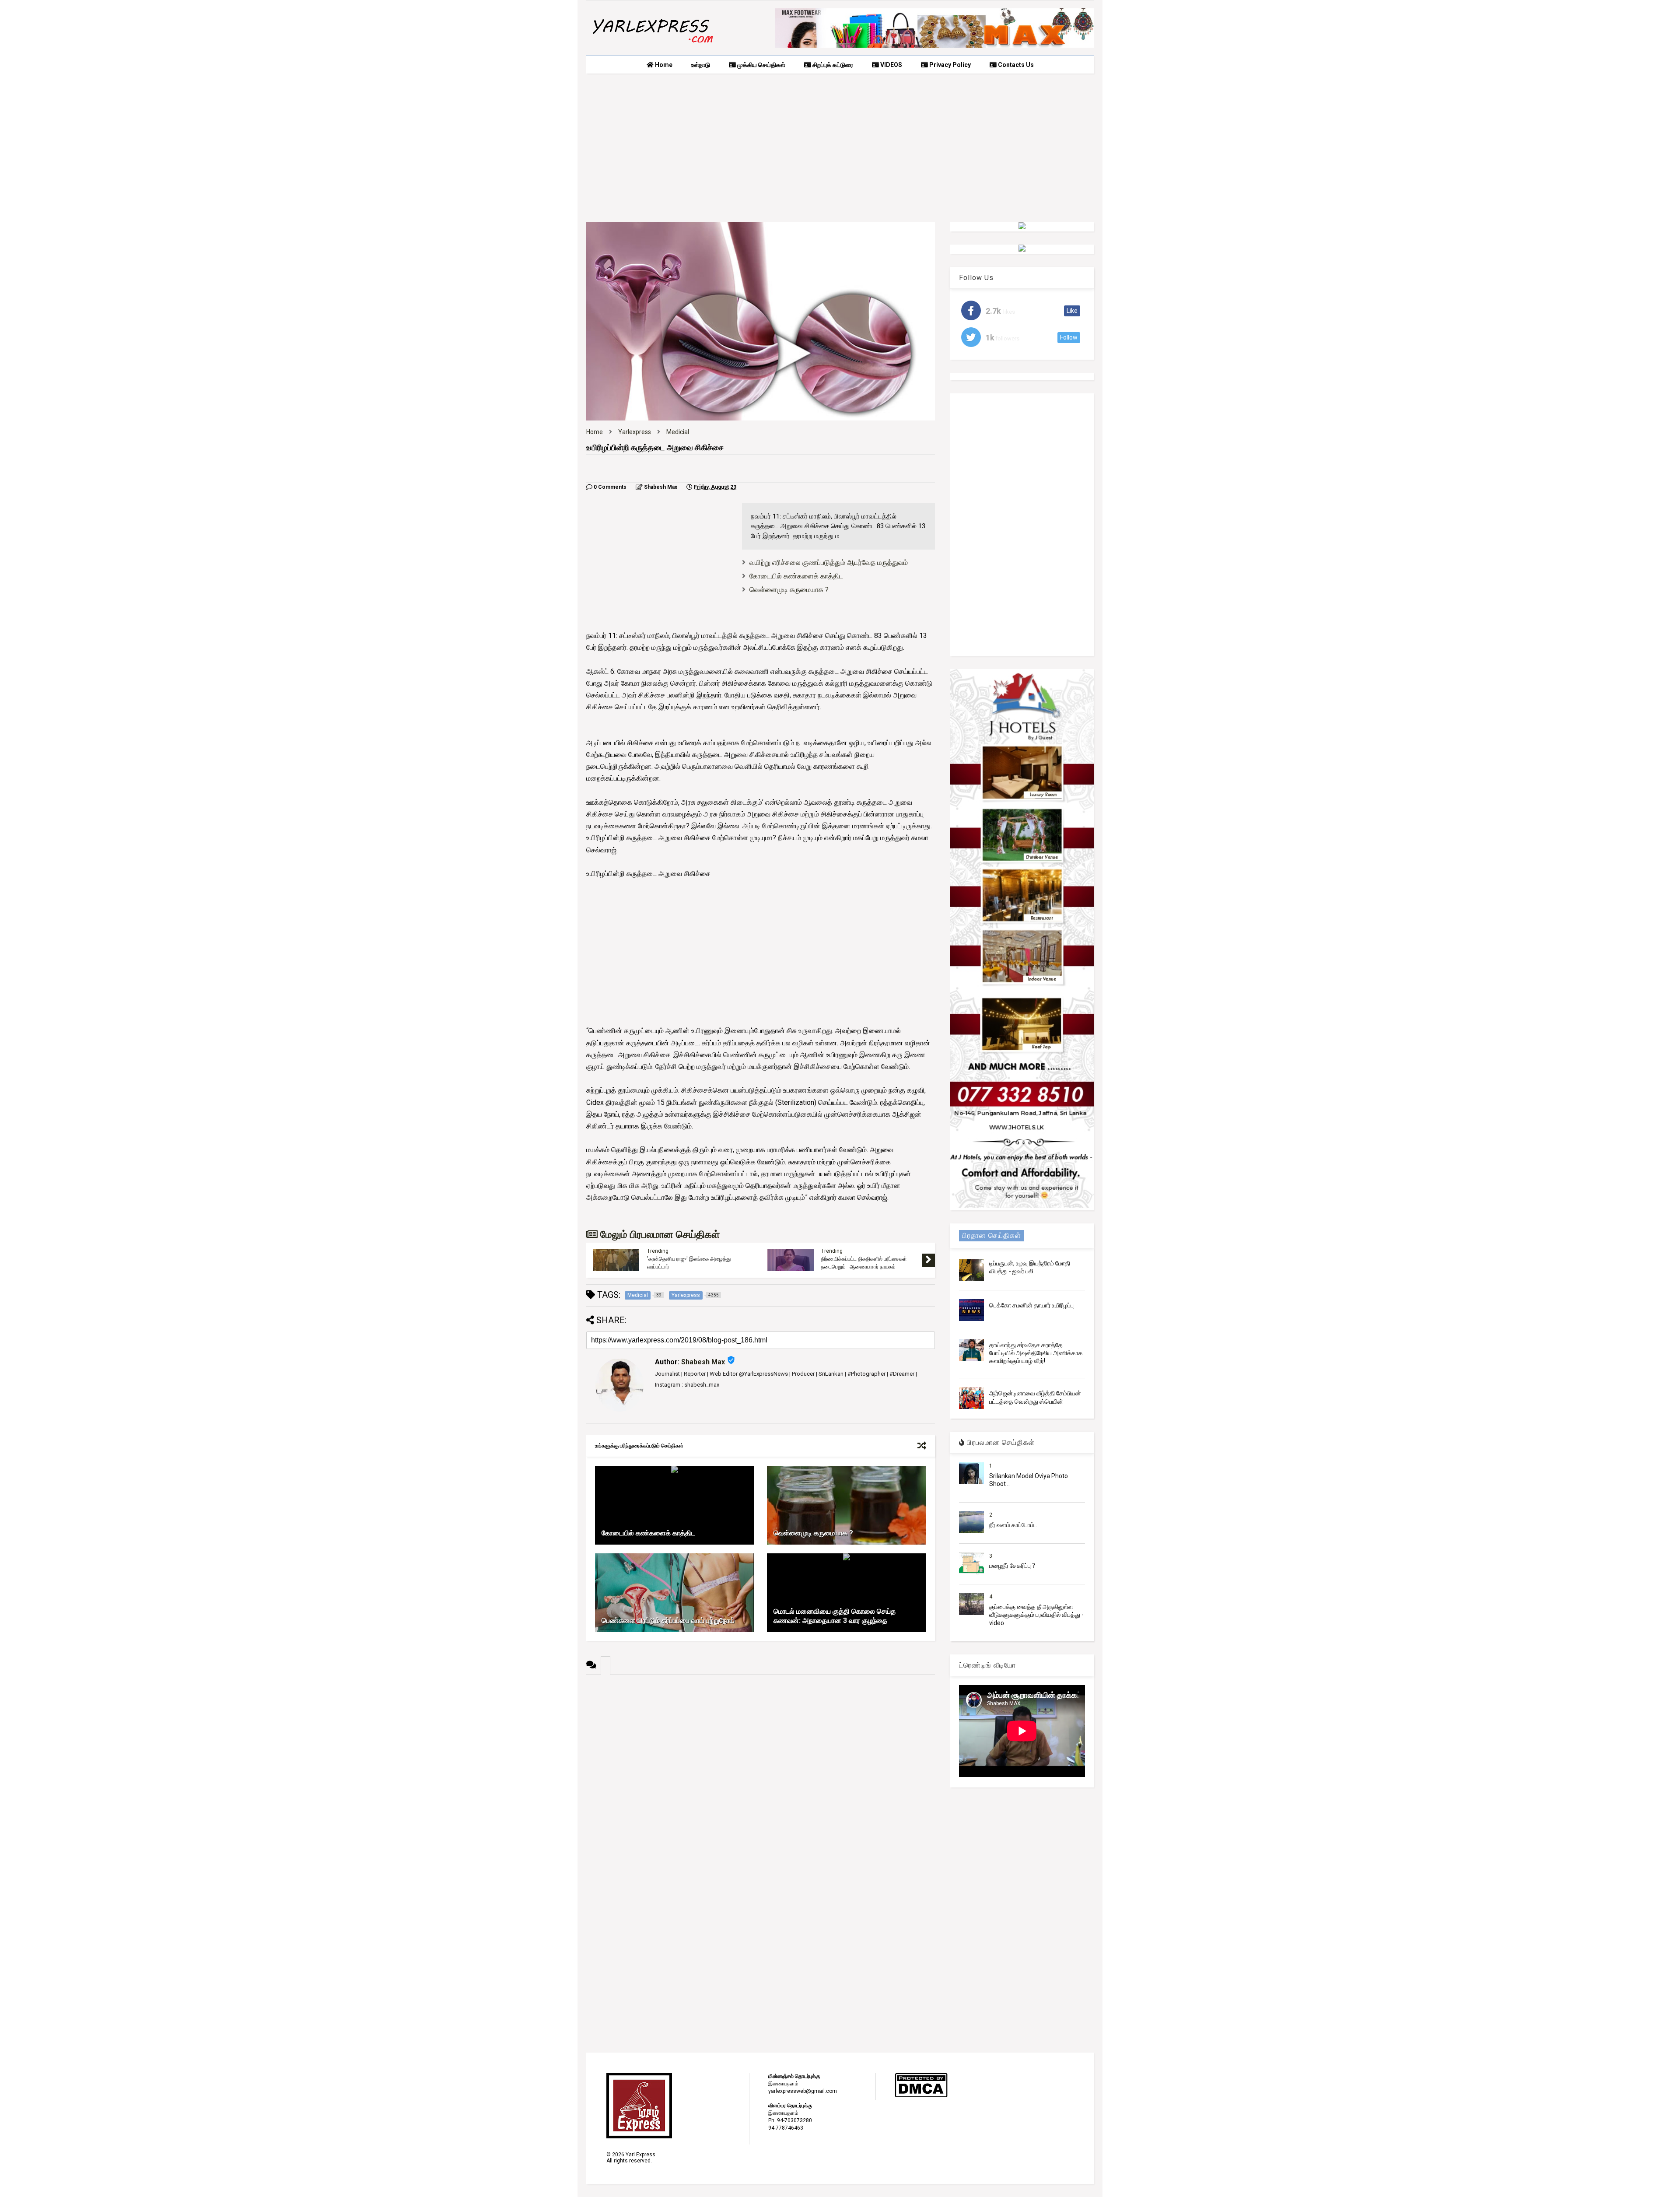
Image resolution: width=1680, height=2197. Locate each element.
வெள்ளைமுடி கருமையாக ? (789, 590)
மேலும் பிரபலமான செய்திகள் (659, 1235)
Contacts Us (1015, 65)
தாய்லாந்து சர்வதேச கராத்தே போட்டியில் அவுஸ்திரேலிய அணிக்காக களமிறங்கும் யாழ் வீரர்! (1036, 1353)
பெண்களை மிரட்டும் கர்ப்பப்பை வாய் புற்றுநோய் (668, 1621)
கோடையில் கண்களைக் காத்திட (796, 576)
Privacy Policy (949, 65)
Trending (658, 1253)
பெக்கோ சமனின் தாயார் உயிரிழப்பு (1031, 1305)
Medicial (678, 432)
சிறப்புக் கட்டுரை (832, 65)
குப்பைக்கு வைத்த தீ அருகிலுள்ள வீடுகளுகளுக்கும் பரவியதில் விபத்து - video (1036, 1615)
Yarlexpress (635, 432)
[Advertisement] (840, 148)
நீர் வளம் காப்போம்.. (1013, 1525)
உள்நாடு (701, 65)
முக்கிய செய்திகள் (761, 65)
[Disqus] (761, 1784)
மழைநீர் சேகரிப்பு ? (1012, 1566)
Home (663, 65)
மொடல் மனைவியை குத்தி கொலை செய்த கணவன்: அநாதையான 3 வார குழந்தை (835, 1616)
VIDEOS (891, 65)
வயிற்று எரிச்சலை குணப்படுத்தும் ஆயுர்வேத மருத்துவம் (829, 562)
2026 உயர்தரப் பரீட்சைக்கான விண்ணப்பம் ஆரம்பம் (866, 1263)
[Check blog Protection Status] (921, 2096)
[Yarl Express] (652, 45)
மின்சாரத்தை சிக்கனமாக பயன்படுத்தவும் (691, 1260)
